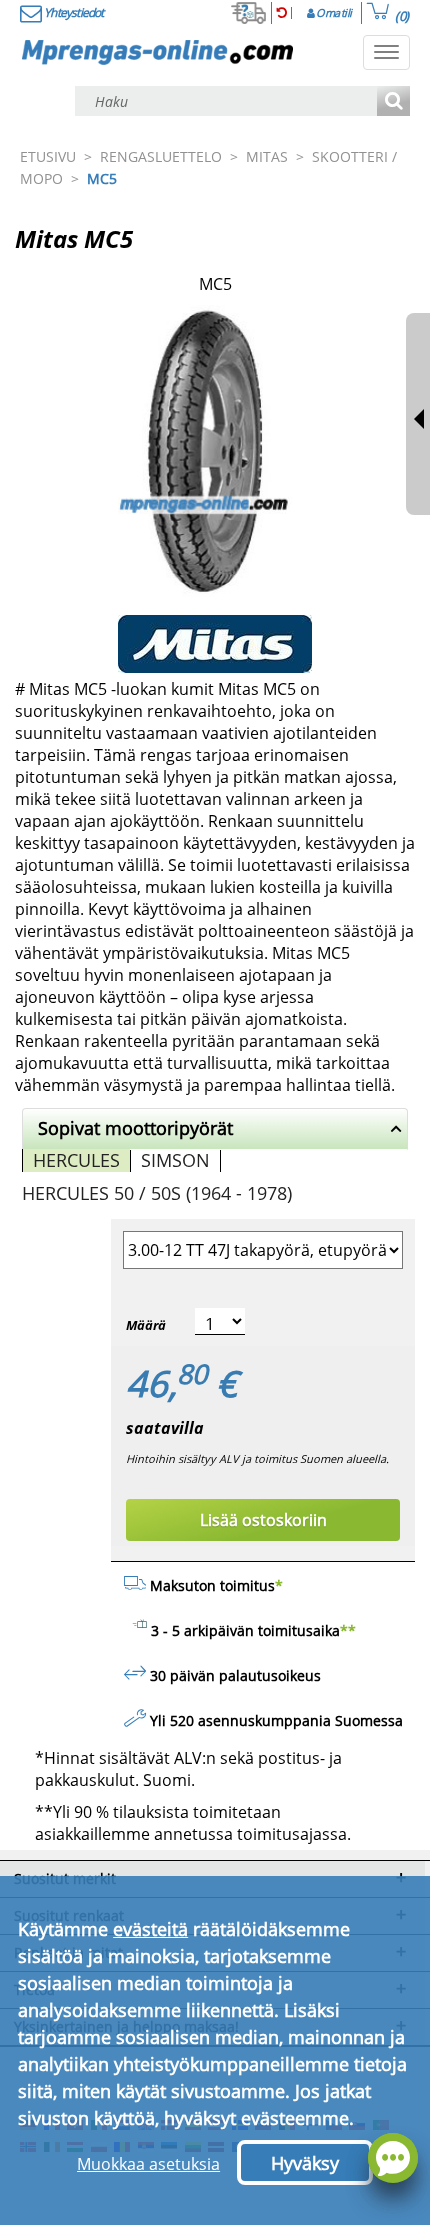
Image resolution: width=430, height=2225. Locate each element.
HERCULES (76, 1160)
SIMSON (175, 1160)
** (348, 1630)
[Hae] (393, 102)
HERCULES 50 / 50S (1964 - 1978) (157, 1193)
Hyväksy (305, 2163)
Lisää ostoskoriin (263, 1520)
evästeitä (150, 1929)
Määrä (146, 1325)
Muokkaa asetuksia (148, 2164)
